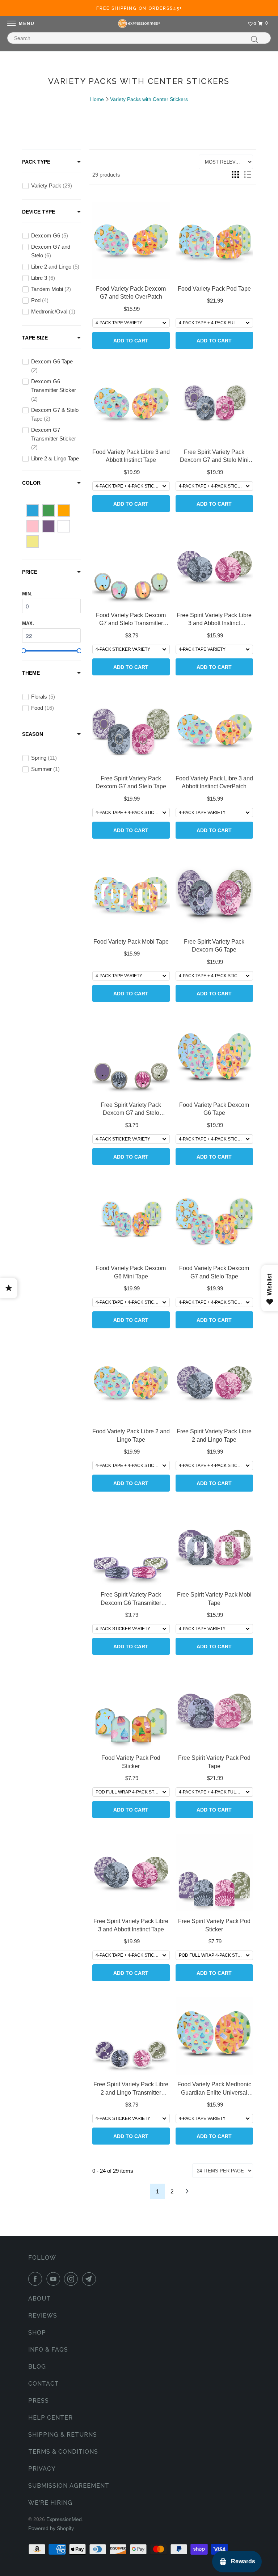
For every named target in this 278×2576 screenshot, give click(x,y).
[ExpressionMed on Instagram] (72, 2279)
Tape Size (35, 338)
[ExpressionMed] (139, 24)
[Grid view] (235, 174)
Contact (44, 2384)
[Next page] (187, 2191)
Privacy (42, 2469)
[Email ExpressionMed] (90, 2279)
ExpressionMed (64, 2519)
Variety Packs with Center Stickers (149, 99)
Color (31, 483)
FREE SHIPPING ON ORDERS (139, 8)
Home (97, 99)
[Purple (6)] (48, 526)
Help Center (50, 2418)
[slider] (24, 651)
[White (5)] (64, 526)
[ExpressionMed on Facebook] (37, 2279)
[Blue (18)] (33, 511)
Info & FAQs (48, 2350)
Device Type (39, 212)
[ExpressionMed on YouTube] (55, 2279)
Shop (37, 2333)
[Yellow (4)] (33, 542)
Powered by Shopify (51, 2528)
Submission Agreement (69, 2486)
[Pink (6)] (33, 526)
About (39, 2299)
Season (33, 734)
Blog (37, 2367)
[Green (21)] (48, 511)
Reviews (43, 2316)
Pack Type (36, 162)
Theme (31, 673)
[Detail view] (248, 174)
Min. (27, 594)
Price (30, 572)
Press (39, 2401)
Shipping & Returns (63, 2435)
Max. (28, 623)
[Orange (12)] (64, 511)
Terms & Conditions (63, 2452)
